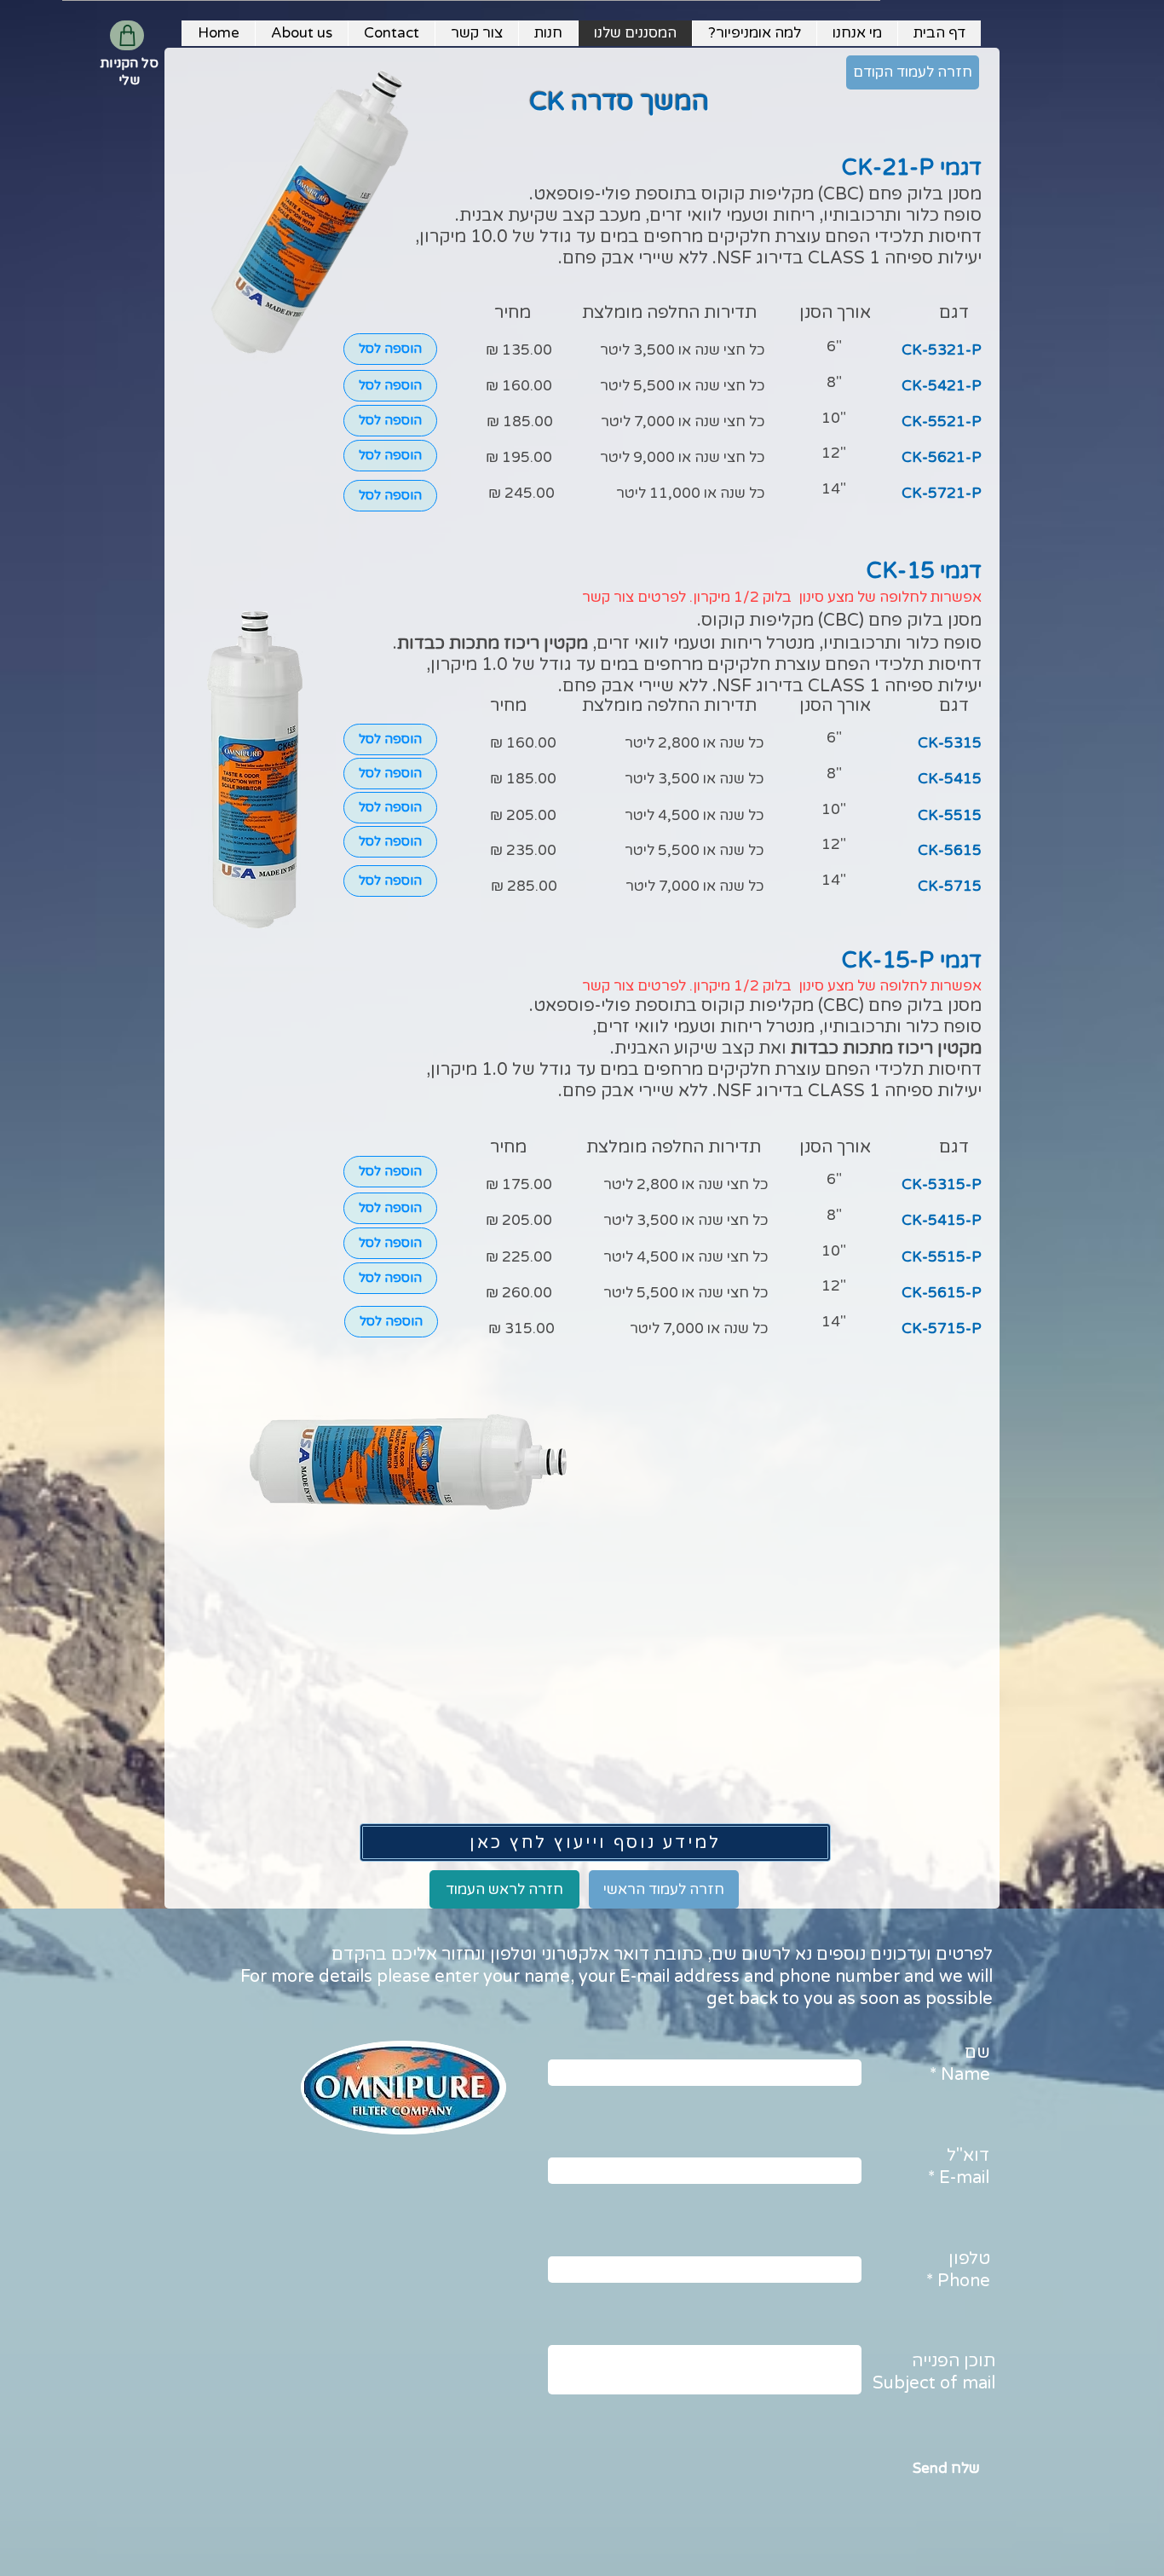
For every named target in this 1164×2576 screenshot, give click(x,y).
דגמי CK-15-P (912, 960)
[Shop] (127, 35)
